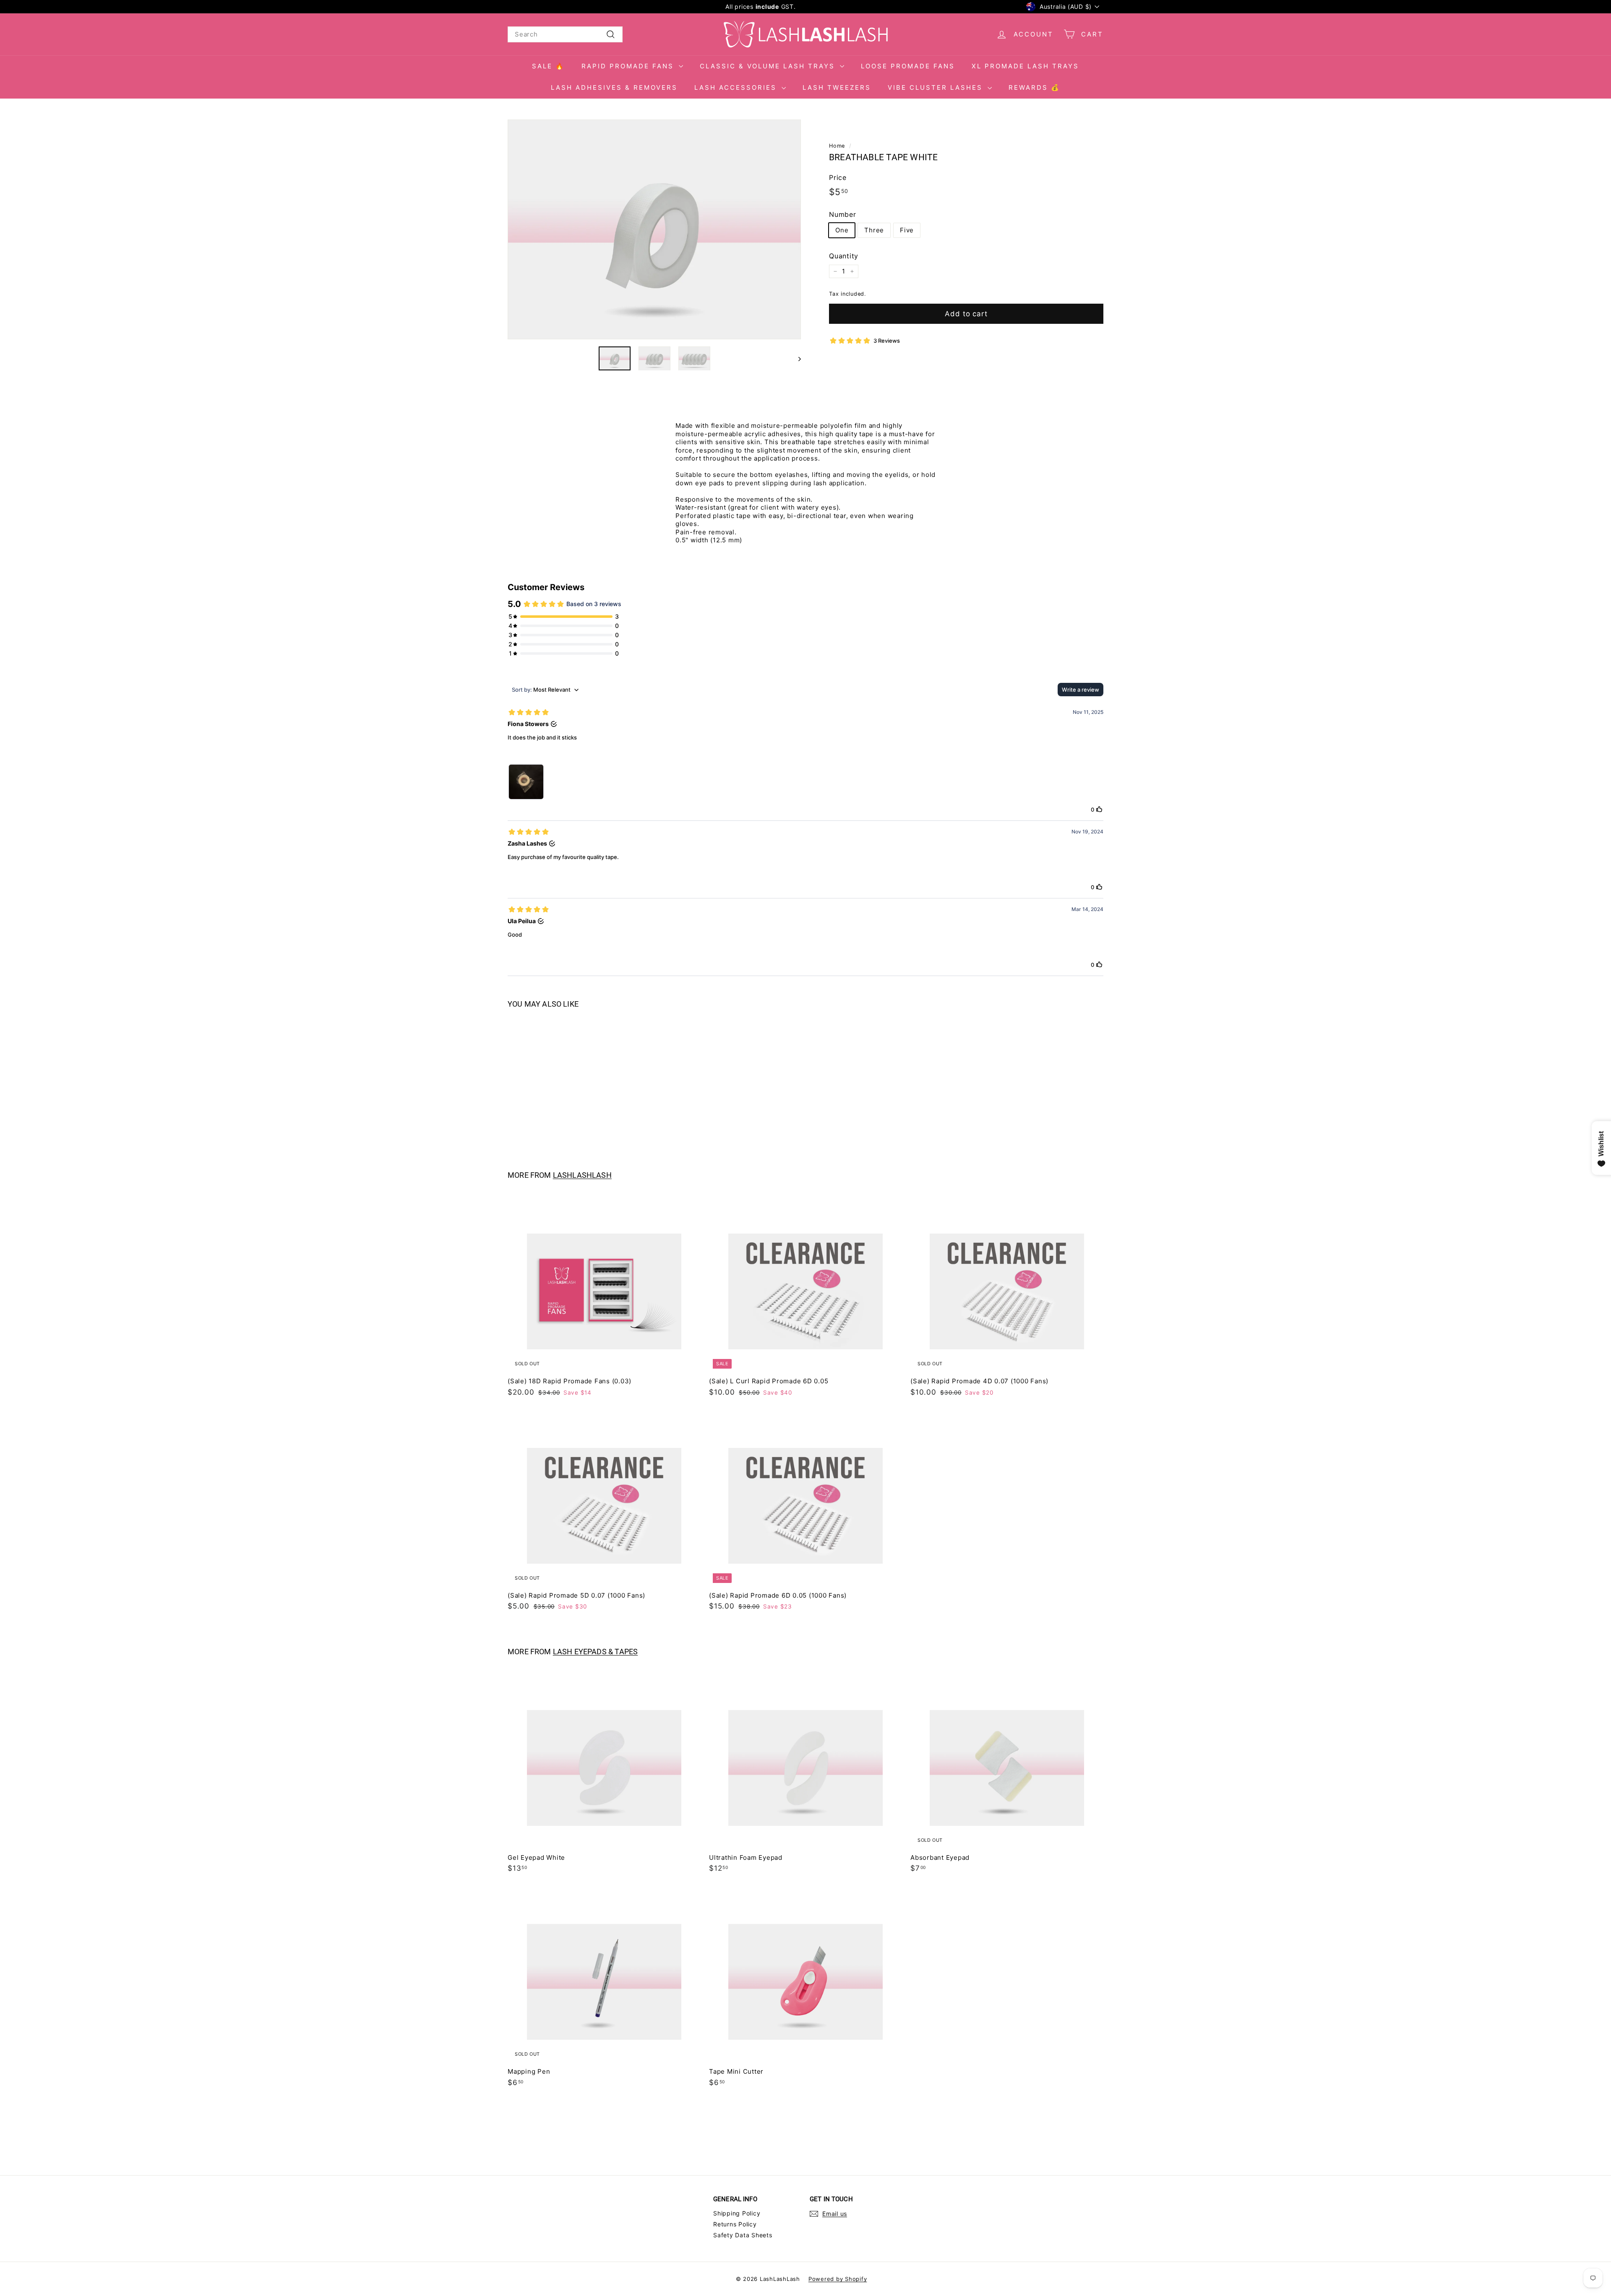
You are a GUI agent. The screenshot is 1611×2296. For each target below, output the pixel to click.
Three (874, 230)
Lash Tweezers (837, 87)
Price (838, 177)
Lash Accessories (737, 87)
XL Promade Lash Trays (1025, 66)
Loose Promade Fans (908, 66)
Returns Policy (735, 2224)
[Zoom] (654, 230)
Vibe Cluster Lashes (937, 87)
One (842, 230)
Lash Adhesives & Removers (614, 87)
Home (837, 146)
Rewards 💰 (1034, 87)
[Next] (796, 358)
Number (843, 214)
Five (907, 230)
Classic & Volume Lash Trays (769, 66)
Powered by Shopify (838, 2279)
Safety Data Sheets (743, 2235)
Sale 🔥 (548, 66)
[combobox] (565, 34)
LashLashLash (582, 1175)
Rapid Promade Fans (629, 66)
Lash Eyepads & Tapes (596, 1652)
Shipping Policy (737, 2213)
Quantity (844, 256)
